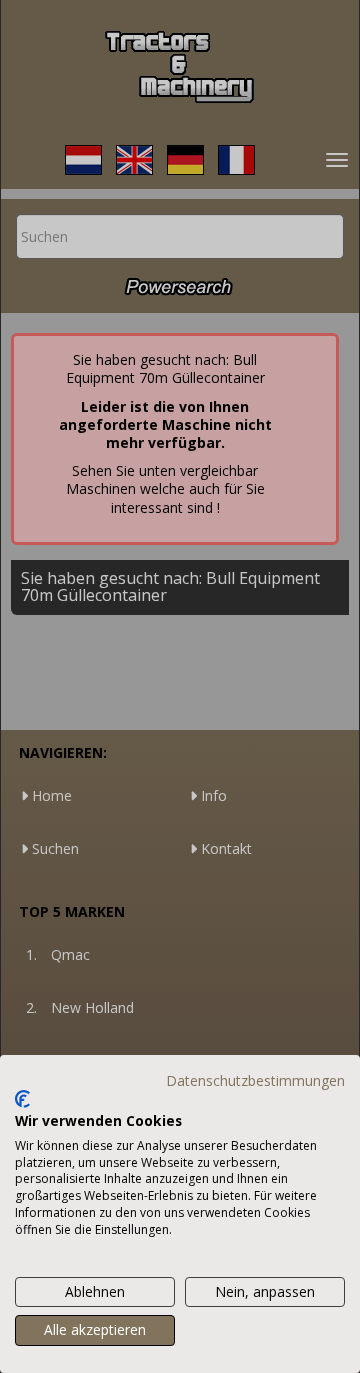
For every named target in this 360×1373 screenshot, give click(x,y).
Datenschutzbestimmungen (255, 1080)
